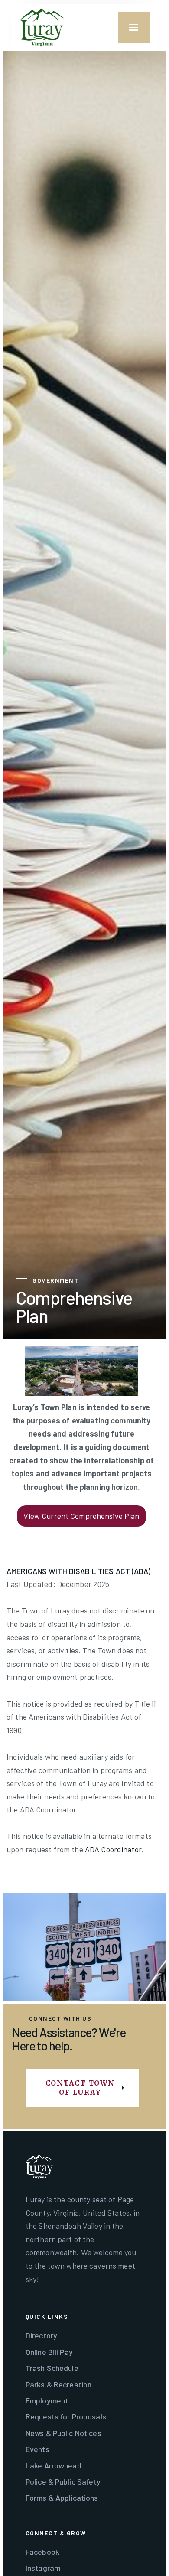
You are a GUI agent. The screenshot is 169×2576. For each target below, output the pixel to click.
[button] (134, 28)
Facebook (42, 2552)
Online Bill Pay (49, 2352)
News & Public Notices (63, 2433)
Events (37, 2449)
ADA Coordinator (113, 1849)
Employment (47, 2400)
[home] (42, 28)
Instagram (43, 2568)
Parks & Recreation (58, 2384)
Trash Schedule (52, 2368)
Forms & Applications (62, 2498)
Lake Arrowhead (54, 2465)
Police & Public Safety (63, 2481)
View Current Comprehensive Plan (81, 1516)
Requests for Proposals (66, 2416)
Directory (41, 2335)
